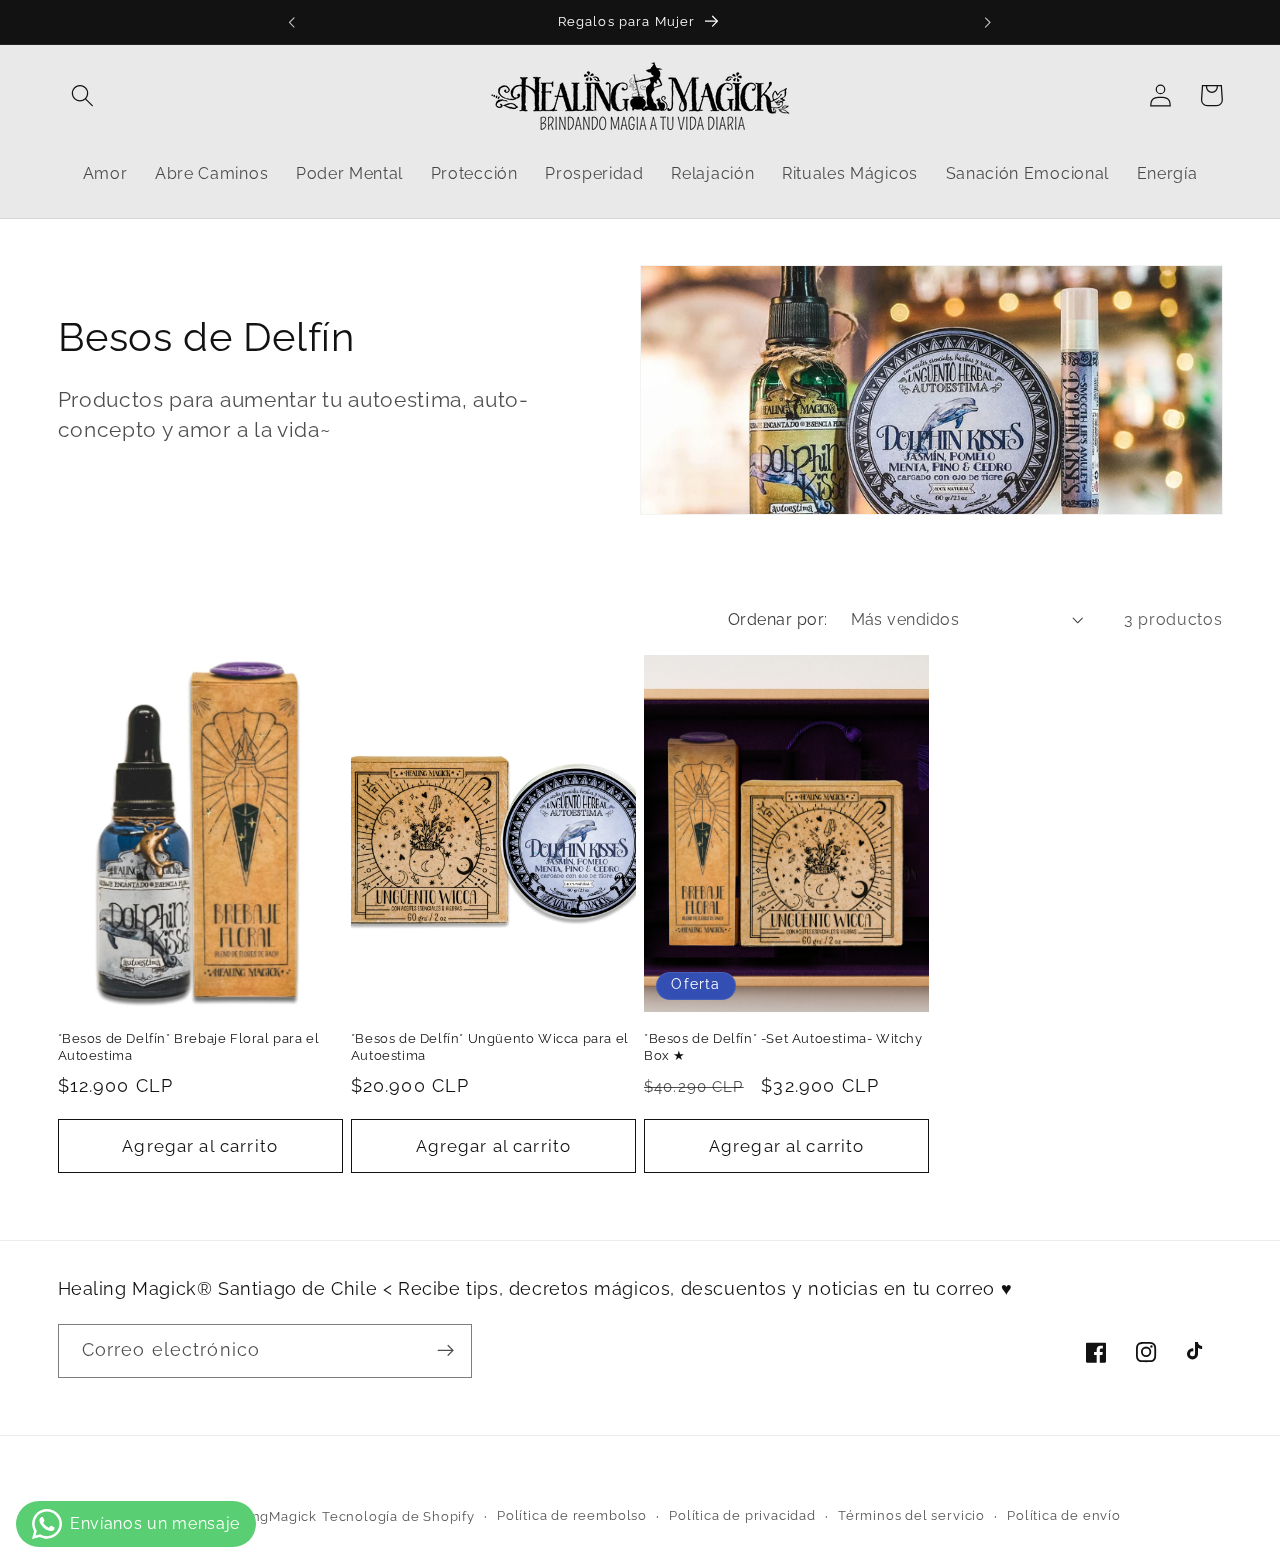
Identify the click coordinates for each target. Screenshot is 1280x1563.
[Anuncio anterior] (292, 22)
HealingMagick (266, 1516)
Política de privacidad (742, 1515)
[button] (83, 95)
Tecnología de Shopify (398, 1516)
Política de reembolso (572, 1515)
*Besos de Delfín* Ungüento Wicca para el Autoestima (490, 1047)
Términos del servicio (911, 1515)
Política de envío (1064, 1515)
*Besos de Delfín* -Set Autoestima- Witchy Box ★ (783, 1047)
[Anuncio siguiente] (988, 22)
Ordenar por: (778, 619)
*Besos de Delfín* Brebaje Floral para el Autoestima (189, 1047)
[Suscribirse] (445, 1351)
